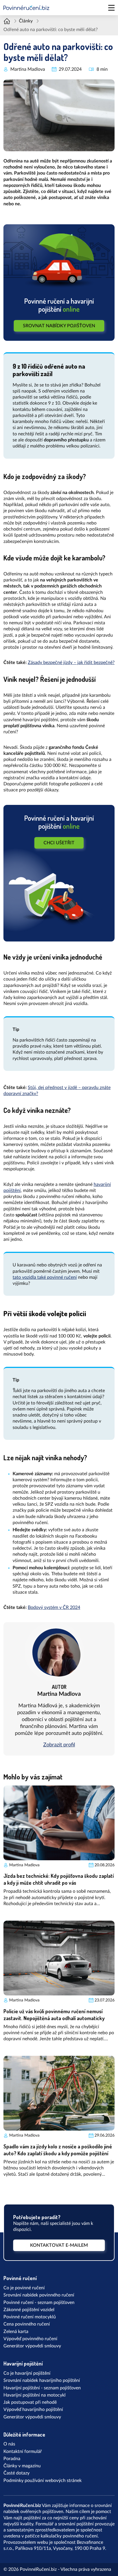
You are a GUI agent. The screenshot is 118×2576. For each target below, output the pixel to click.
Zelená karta (16, 2332)
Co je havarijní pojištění (27, 2373)
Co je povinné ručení (24, 2288)
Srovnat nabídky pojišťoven (59, 326)
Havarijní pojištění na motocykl (35, 2395)
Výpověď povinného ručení (30, 2339)
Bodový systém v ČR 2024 (54, 1607)
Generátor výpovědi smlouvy (32, 2346)
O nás (9, 2444)
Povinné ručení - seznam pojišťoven (39, 2303)
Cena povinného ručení (27, 2324)
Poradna (12, 2459)
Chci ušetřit (59, 843)
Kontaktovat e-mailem (59, 2245)
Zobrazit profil (59, 1745)
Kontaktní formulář (23, 2451)
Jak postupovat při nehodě (30, 2402)
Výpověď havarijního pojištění (33, 2410)
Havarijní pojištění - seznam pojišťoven (42, 2388)
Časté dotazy (16, 2473)
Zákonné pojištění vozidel (29, 2310)
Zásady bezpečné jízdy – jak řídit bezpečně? (71, 663)
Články (26, 21)
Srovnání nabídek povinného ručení (39, 2295)
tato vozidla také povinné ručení (45, 1277)
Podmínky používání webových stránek (43, 2481)
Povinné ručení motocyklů (30, 2317)
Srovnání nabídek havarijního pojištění (42, 2380)
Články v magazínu (22, 2466)
